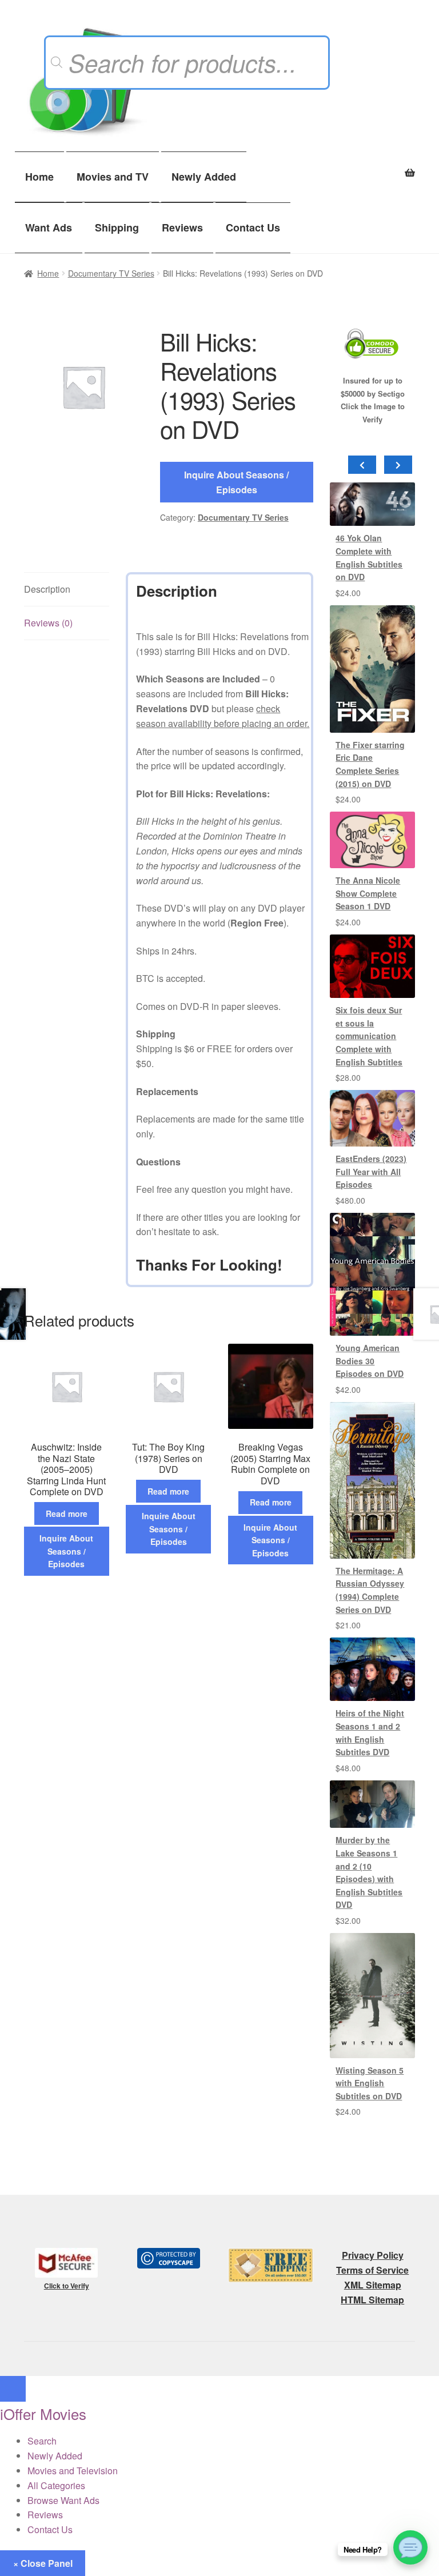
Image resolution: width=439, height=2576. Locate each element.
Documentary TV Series (111, 273)
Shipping (117, 227)
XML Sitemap (373, 2285)
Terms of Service (372, 2270)
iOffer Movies (43, 2413)
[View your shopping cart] (372, 166)
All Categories (56, 2485)
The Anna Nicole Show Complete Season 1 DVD (368, 893)
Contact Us (253, 227)
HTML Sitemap (372, 2300)
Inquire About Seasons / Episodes (236, 482)
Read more (67, 1513)
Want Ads (49, 227)
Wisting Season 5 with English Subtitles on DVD (370, 2083)
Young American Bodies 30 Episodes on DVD (370, 1361)
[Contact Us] (410, 2547)
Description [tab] (47, 589)
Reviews (182, 227)
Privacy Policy (373, 2255)
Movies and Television (73, 2471)
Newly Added (204, 177)
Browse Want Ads (63, 2500)
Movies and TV (113, 177)
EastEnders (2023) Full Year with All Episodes (371, 1171)
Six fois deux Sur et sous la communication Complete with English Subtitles (369, 1036)
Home (39, 177)
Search (42, 2441)
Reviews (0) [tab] (48, 623)
